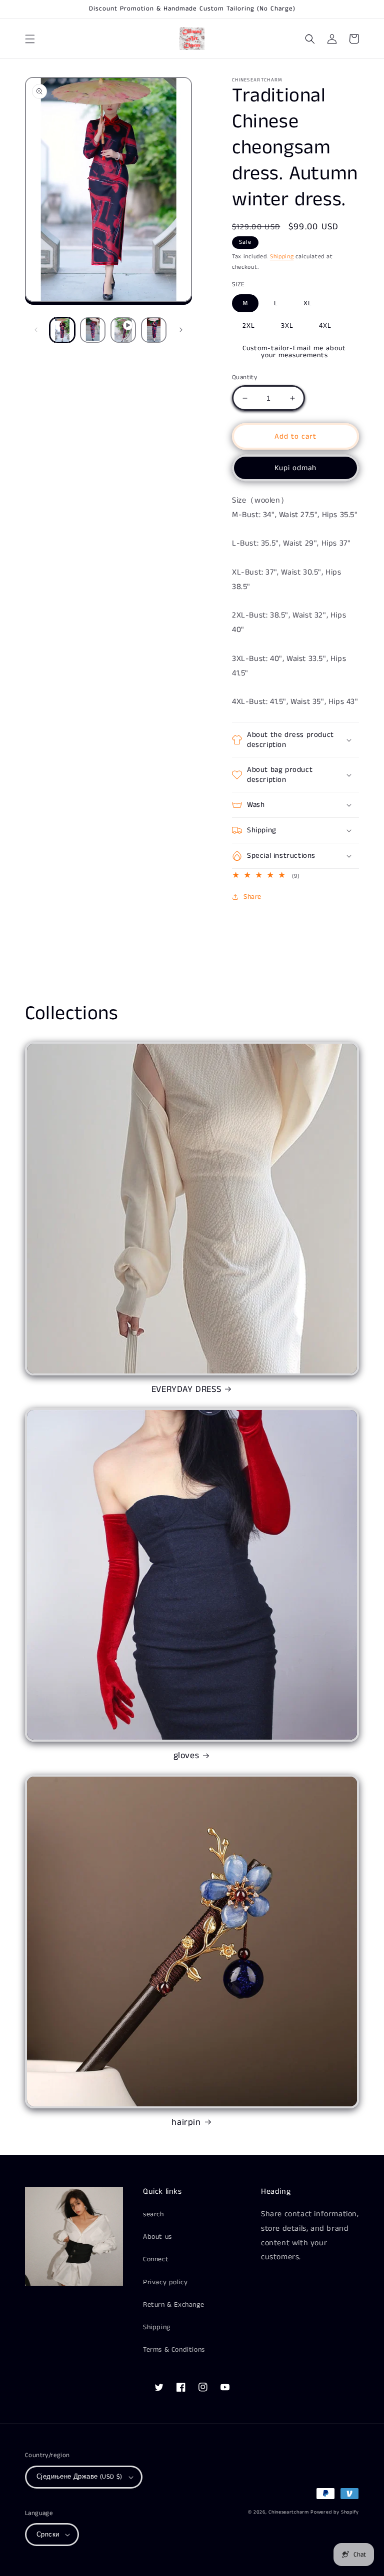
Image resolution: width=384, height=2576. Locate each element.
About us (157, 2237)
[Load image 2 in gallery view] (93, 330)
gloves (186, 1756)
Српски (48, 2535)
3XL (287, 326)
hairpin (186, 2123)
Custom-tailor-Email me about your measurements (294, 352)
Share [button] (252, 897)
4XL (325, 326)
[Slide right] (181, 330)
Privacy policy (165, 2282)
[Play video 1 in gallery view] (123, 330)
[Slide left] (36, 330)
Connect (156, 2259)
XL (308, 303)
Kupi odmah (295, 468)
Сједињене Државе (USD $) (79, 2477)
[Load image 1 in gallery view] (62, 330)
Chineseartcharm (289, 2512)
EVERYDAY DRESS (186, 1390)
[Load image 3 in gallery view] (154, 330)
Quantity (244, 377)
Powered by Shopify (335, 2512)
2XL (249, 326)
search (153, 2214)
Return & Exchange (173, 2305)
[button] (30, 39)
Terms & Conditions (174, 2350)
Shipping (282, 257)
